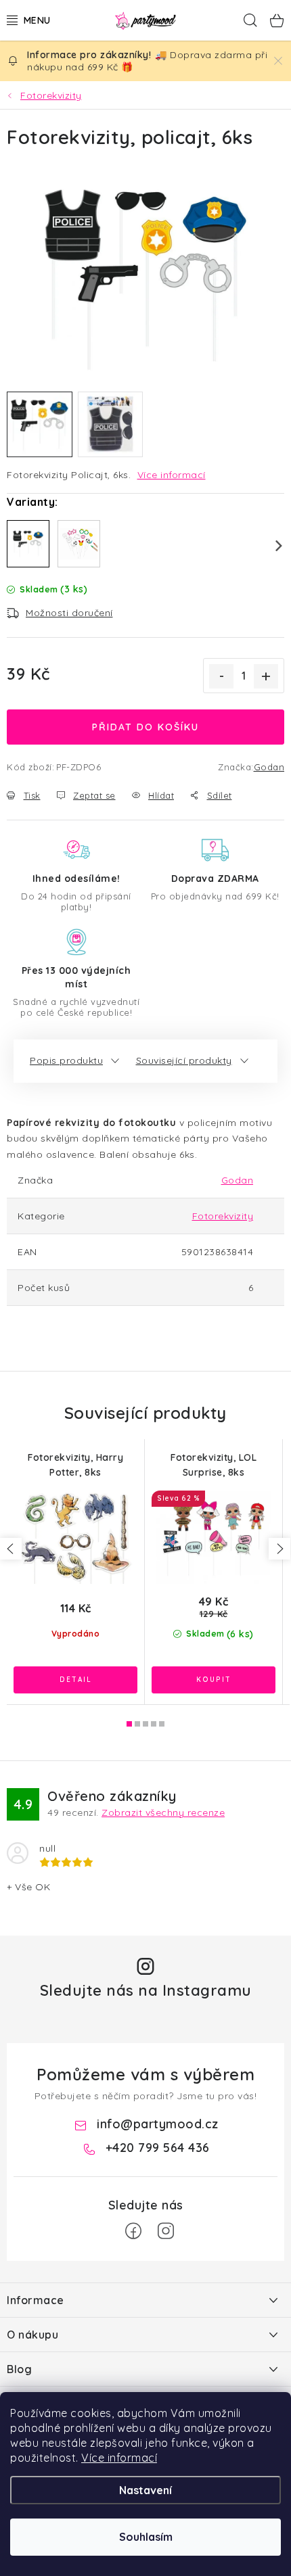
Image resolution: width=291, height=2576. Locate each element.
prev (11, 1549)
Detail (75, 1680)
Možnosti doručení (69, 613)
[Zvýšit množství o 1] (266, 676)
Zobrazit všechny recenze (163, 1812)
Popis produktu (66, 1060)
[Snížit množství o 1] (221, 676)
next (279, 1549)
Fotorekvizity (223, 1216)
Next (271, 546)
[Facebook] (133, 2231)
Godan (269, 767)
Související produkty (184, 1060)
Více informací (119, 2458)
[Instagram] (166, 2231)
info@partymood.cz (158, 2124)
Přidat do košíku (145, 727)
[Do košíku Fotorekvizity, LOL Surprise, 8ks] (214, 1680)
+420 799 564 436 (158, 2148)
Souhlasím (146, 2537)
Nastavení (145, 2490)
